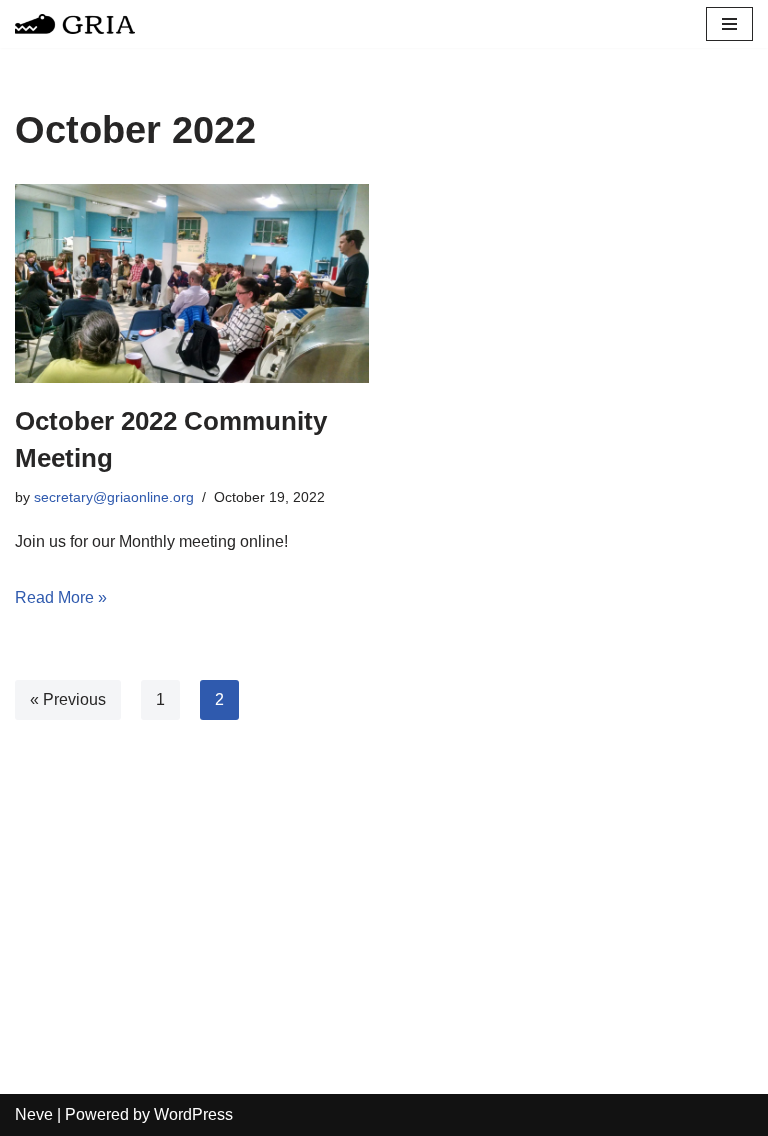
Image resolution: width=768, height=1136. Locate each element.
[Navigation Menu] (729, 24)
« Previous (68, 699)
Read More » (61, 597)
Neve (34, 1114)
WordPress (193, 1114)
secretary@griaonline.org (114, 497)
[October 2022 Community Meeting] (192, 283)
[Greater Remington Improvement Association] (75, 24)
